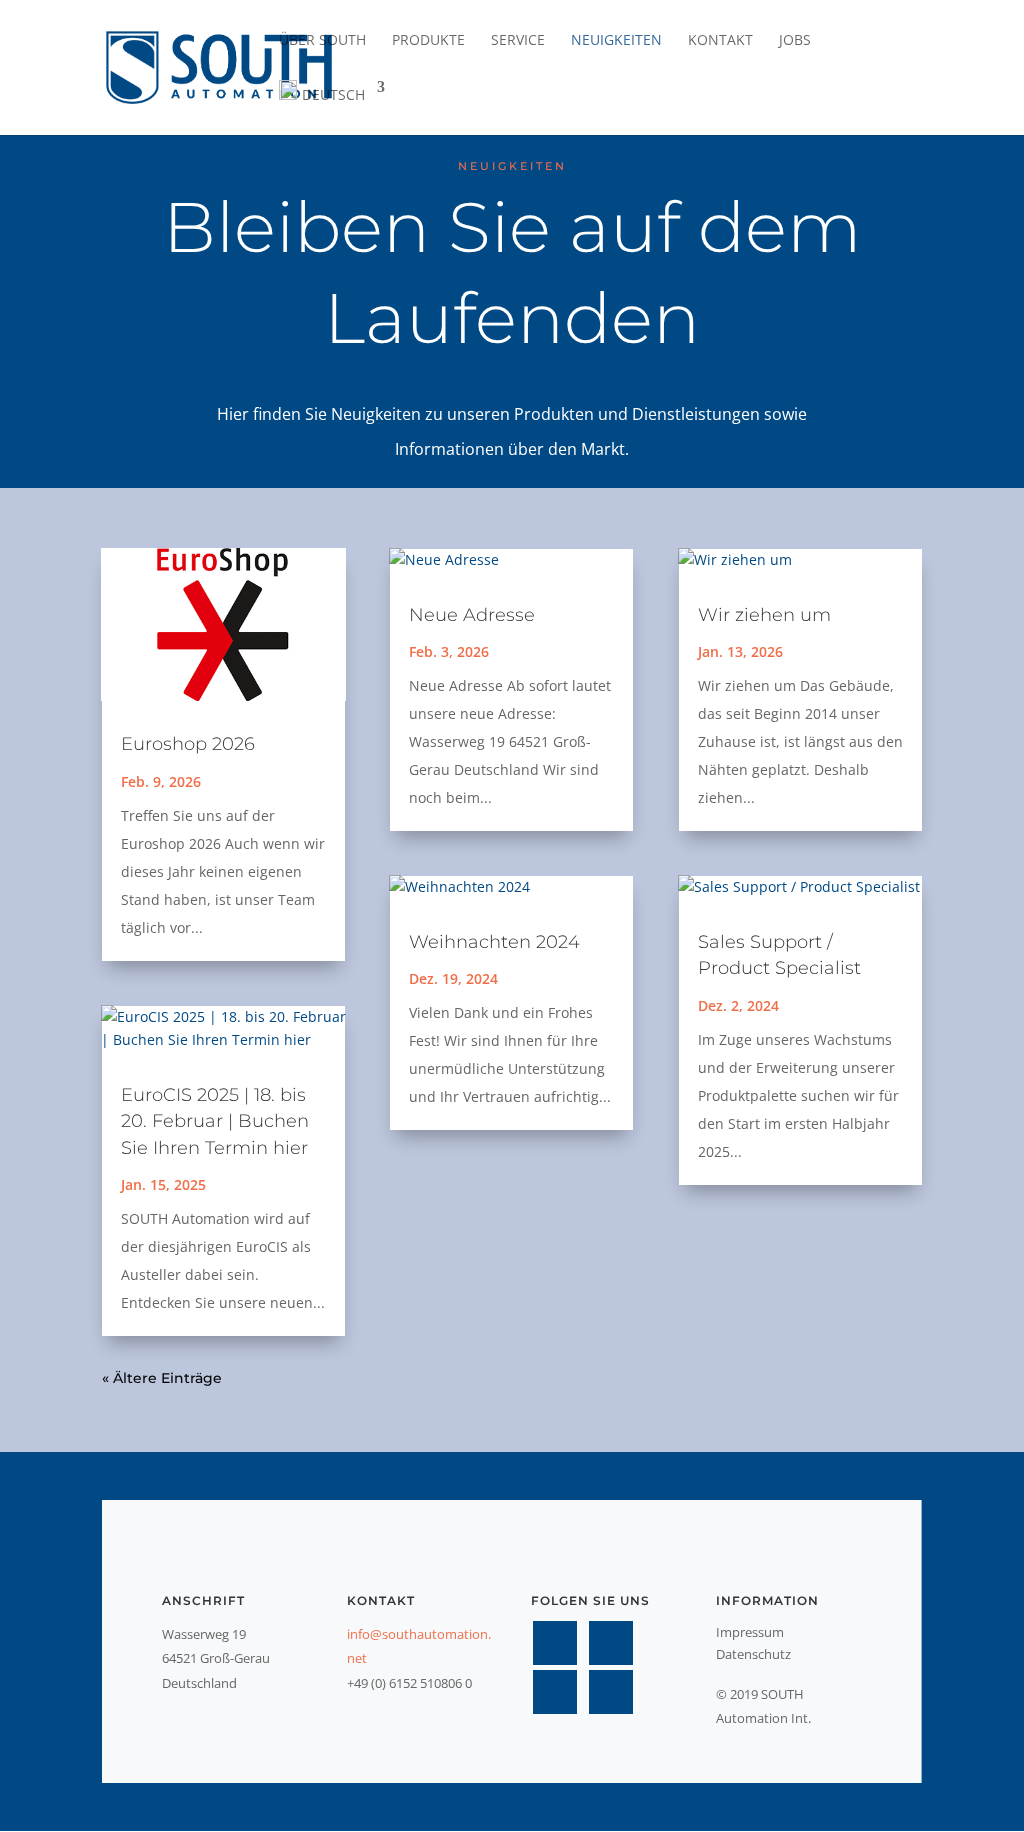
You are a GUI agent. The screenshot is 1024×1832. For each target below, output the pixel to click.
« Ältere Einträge (162, 1378)
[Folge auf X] (611, 1643)
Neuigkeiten (616, 41)
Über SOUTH (322, 41)
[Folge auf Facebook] (555, 1643)
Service (518, 41)
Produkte (428, 41)
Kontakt (720, 41)
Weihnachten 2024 (494, 942)
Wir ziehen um (764, 615)
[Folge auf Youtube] (611, 1692)
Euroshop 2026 (188, 744)
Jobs (795, 41)
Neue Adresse (472, 615)
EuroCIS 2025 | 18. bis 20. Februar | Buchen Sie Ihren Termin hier (215, 1121)
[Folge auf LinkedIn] (555, 1692)
